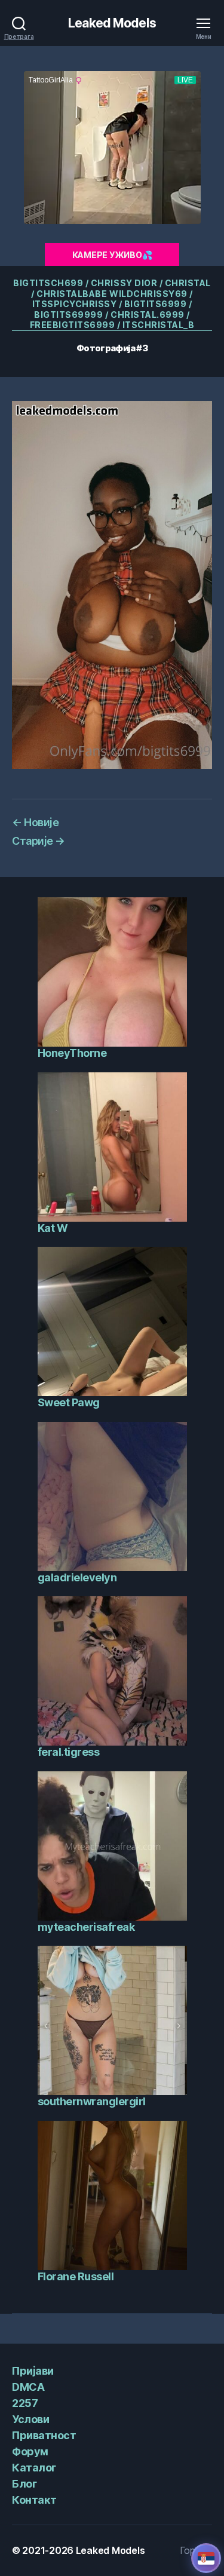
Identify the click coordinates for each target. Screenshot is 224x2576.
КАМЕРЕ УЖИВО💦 (112, 255)
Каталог (34, 2468)
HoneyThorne (72, 1053)
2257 (25, 2403)
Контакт (34, 2500)
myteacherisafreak (86, 1927)
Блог (24, 2484)
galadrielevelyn (77, 1577)
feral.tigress (69, 1752)
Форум (30, 2451)
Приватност (44, 2435)
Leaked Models (112, 23)
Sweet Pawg (69, 1402)
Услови (30, 2419)
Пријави (33, 2371)
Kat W (53, 1228)
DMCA (28, 2387)
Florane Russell (76, 2276)
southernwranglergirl (92, 2101)
